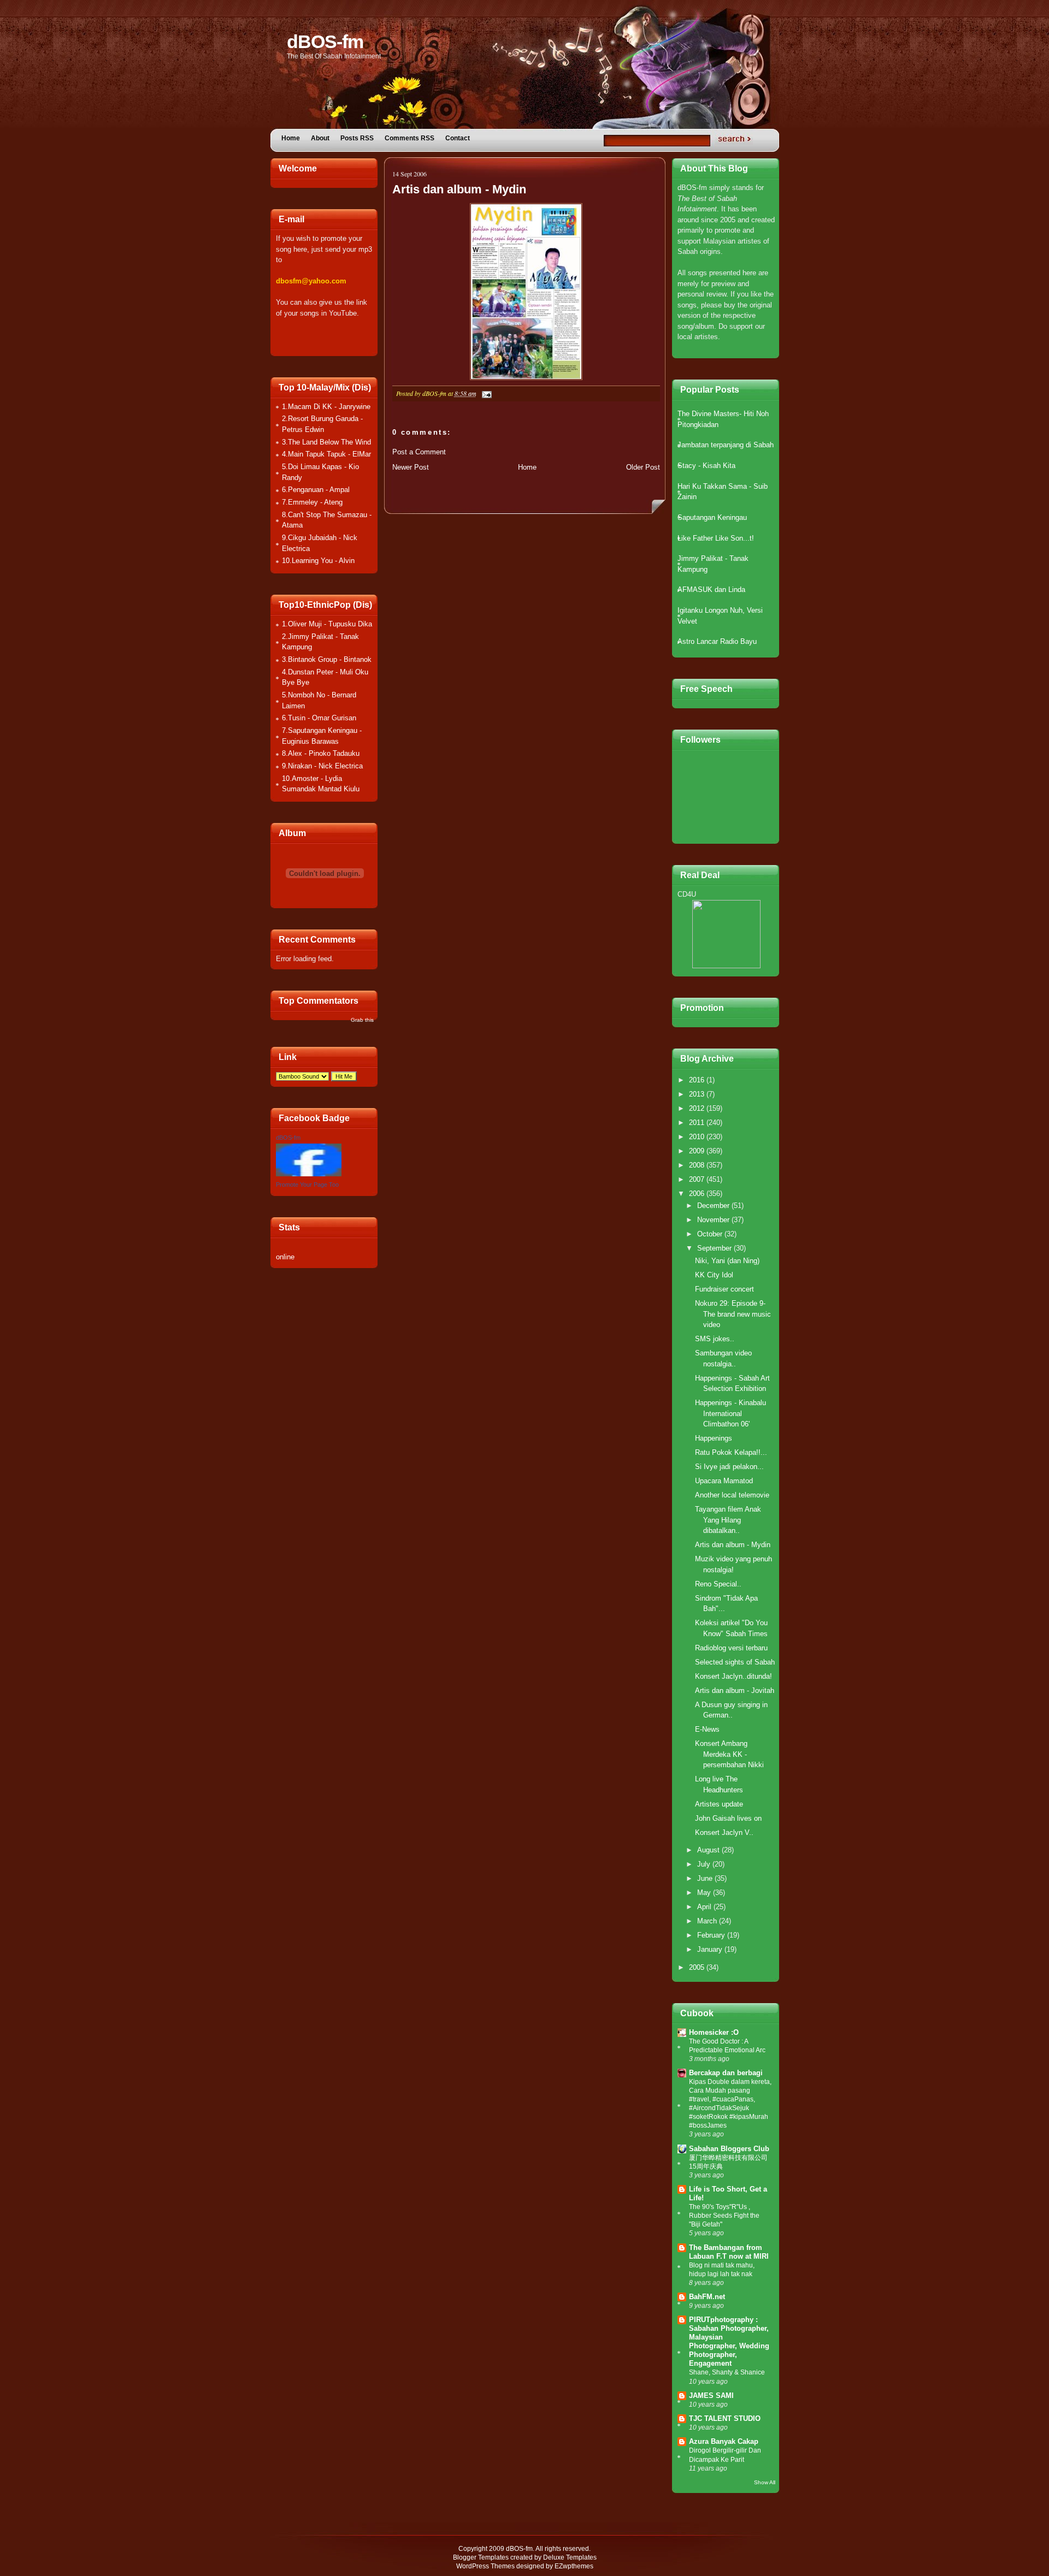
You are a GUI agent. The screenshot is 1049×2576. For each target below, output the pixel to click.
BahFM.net (707, 2297)
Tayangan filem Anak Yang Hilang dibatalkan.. (728, 1520)
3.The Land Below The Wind (326, 442)
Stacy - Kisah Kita (706, 466)
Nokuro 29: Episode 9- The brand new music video (733, 1314)
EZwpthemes (574, 2566)
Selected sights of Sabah (735, 1662)
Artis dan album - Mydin (459, 189)
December (714, 1206)
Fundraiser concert (724, 1289)
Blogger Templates (481, 2557)
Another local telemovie (732, 1495)
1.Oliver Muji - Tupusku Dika (327, 624)
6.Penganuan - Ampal (316, 490)
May (705, 1893)
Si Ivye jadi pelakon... (729, 1467)
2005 (698, 1967)
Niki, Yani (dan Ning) (727, 1261)
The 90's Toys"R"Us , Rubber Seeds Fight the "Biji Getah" (724, 2216)
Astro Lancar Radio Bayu (717, 641)
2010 (698, 1137)
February (712, 1935)
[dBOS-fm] (309, 1174)
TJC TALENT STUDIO (725, 2418)
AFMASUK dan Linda (711, 590)
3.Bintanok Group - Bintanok (327, 659)
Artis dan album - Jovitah (735, 1690)
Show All (765, 2482)
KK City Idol (714, 1275)
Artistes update (719, 1804)
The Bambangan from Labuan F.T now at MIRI (729, 2252)
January (711, 1949)
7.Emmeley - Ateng (312, 502)
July (705, 1864)
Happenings (714, 1438)
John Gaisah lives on (728, 1818)
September (715, 1248)
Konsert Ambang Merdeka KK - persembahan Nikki (729, 1754)
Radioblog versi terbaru (731, 1648)
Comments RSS (409, 138)
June (706, 1878)
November (714, 1220)
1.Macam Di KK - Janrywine (326, 407)
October (711, 1234)
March (708, 1921)
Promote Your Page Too (307, 1185)
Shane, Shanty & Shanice (727, 2372)
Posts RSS (357, 138)
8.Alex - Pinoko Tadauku (321, 753)
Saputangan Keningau (712, 517)
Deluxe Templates (570, 2557)
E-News (707, 1729)
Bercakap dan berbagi (726, 2073)
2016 (698, 1080)
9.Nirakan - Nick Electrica (322, 766)
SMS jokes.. (715, 1339)
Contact (458, 138)
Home (291, 138)
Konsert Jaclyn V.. (724, 1832)
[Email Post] (485, 393)
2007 (698, 1179)
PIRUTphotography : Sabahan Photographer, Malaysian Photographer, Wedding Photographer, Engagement (729, 2341)
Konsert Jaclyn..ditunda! (733, 1676)
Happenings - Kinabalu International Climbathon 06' (730, 1413)
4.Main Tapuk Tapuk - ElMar (326, 454)
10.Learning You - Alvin (318, 561)
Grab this (362, 1020)
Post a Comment (419, 452)
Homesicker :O (714, 2032)
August (709, 1850)
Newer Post (411, 467)
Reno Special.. (718, 1584)
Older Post (643, 467)
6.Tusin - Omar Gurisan (319, 718)
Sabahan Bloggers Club (729, 2149)
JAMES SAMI (711, 2396)
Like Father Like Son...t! (716, 538)
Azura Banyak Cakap (724, 2441)
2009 (698, 1151)
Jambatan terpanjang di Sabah (726, 445)
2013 (698, 1094)
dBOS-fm (325, 42)
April (705, 1907)
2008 (698, 1165)
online (285, 1257)
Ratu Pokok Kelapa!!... (731, 1452)
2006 (698, 1194)
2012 (698, 1108)
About (320, 138)
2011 (698, 1123)
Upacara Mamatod (724, 1481)
